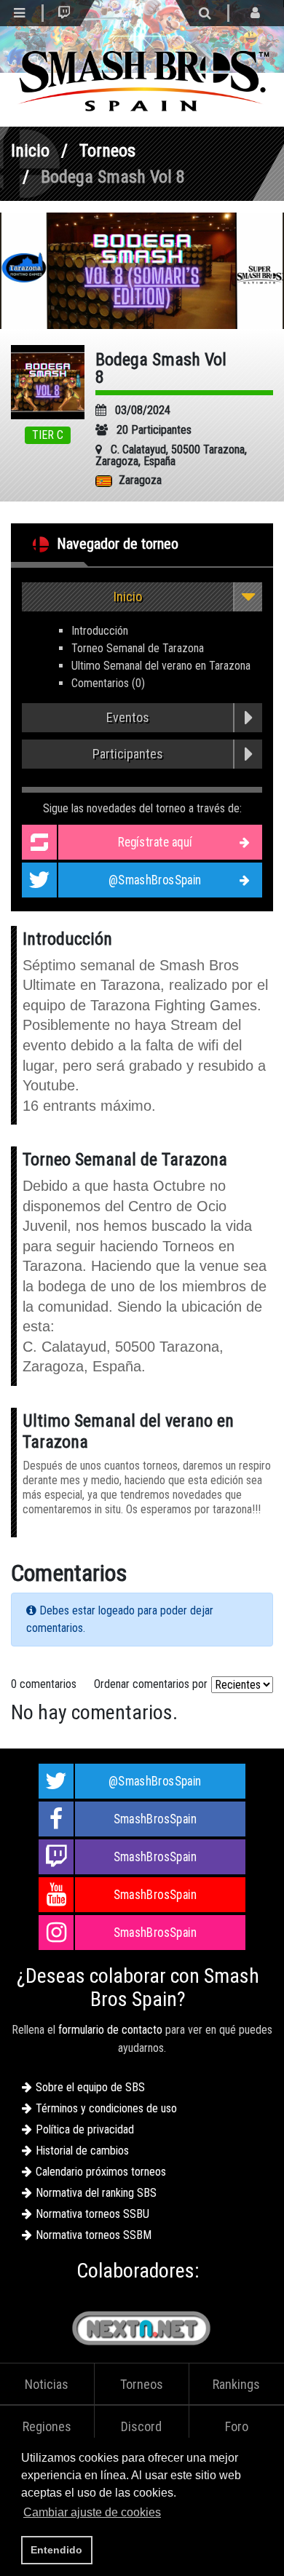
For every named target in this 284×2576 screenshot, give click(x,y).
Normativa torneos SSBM (94, 2235)
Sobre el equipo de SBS (90, 2087)
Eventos (128, 717)
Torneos (107, 151)
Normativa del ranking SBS (96, 2193)
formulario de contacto (110, 2030)
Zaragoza (140, 480)
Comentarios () (108, 683)
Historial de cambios (82, 2151)
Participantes (128, 754)
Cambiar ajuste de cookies (92, 2512)
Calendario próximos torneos (101, 2172)
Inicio (30, 151)
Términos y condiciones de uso (106, 2108)
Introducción (100, 631)
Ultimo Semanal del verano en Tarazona (161, 666)
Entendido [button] (56, 2550)
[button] (168, 2514)
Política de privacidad (85, 2129)
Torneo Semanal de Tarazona (138, 648)
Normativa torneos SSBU (92, 2214)
